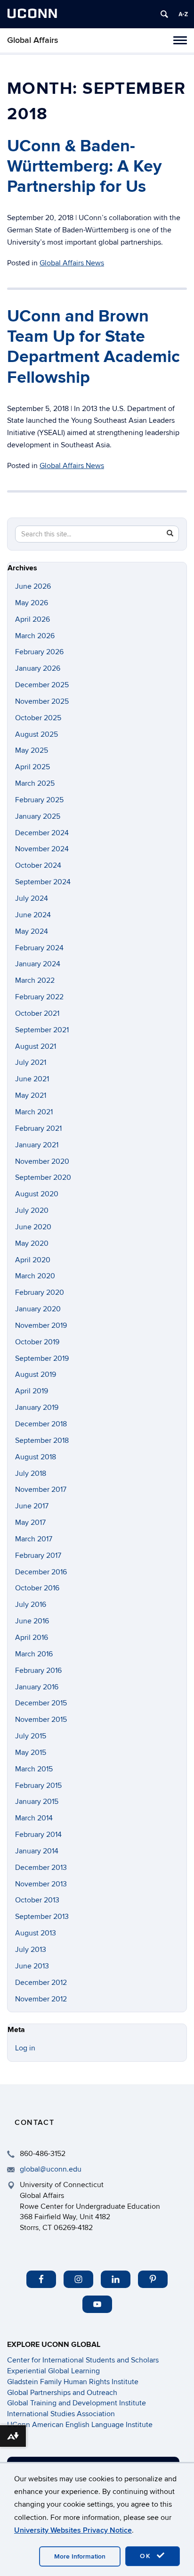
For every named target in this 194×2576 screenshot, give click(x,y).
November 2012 (41, 1999)
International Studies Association (61, 2414)
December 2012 (41, 1983)
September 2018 (42, 1440)
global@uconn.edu (51, 2169)
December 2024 (42, 833)
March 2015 (34, 1769)
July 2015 (31, 1736)
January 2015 (37, 1802)
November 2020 (42, 1161)
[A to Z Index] (183, 14)
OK (147, 2556)
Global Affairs (33, 40)
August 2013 (36, 1933)
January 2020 (38, 1309)
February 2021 (38, 1128)
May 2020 (32, 1243)
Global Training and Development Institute (77, 2403)
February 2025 (39, 800)
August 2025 (36, 734)
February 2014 (38, 1835)
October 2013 (37, 1900)
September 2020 (43, 1177)
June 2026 (33, 586)
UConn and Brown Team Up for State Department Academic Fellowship (93, 347)
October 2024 (38, 865)
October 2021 (37, 1013)
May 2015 (31, 1753)
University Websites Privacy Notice (73, 2530)
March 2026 (35, 636)
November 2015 (41, 1720)
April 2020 (33, 1260)
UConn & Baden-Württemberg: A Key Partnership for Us (84, 166)
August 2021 (36, 1046)
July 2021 (31, 1062)
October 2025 (38, 718)
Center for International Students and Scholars (83, 2360)
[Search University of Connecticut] (164, 14)
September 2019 (42, 1358)
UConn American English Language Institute (80, 2425)
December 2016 (41, 1572)
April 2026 (32, 619)
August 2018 (36, 1457)
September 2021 (42, 1030)
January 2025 (38, 816)
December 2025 (42, 685)
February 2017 (38, 1555)
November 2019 (41, 1325)
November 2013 (41, 1884)
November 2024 (42, 849)
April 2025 (32, 767)
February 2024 (39, 948)
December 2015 (41, 1703)
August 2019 (36, 1374)
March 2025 (35, 783)
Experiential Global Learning (53, 2371)
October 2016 (37, 1588)
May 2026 (32, 603)
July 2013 (31, 1950)
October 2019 (37, 1342)
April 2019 (32, 1391)
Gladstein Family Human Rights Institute (73, 2382)
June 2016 (32, 1621)
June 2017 (32, 1506)
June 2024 (33, 915)
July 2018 (31, 1473)
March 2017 (34, 1539)
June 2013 (32, 1966)
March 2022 (35, 980)
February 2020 (40, 1292)
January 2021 (37, 1145)
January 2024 (38, 964)
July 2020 (32, 1210)
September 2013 (42, 1917)
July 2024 (32, 898)
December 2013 (41, 1868)
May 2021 (31, 1095)
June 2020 (33, 1227)
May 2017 (30, 1523)
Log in (25, 2048)
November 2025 (42, 701)
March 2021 (34, 1112)
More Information (80, 2556)
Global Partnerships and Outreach (62, 2393)
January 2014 (37, 1851)
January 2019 (37, 1407)
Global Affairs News (72, 263)
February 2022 (39, 997)
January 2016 (37, 1687)
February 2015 (38, 1786)
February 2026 (39, 652)
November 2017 (41, 1490)
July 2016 (31, 1605)
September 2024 (43, 882)
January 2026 (38, 668)
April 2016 (32, 1638)
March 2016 (34, 1654)
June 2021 (32, 1079)
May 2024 (32, 931)
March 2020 (35, 1276)
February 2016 (38, 1671)
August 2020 (37, 1194)
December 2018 (41, 1424)
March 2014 (34, 1818)
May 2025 (32, 750)
